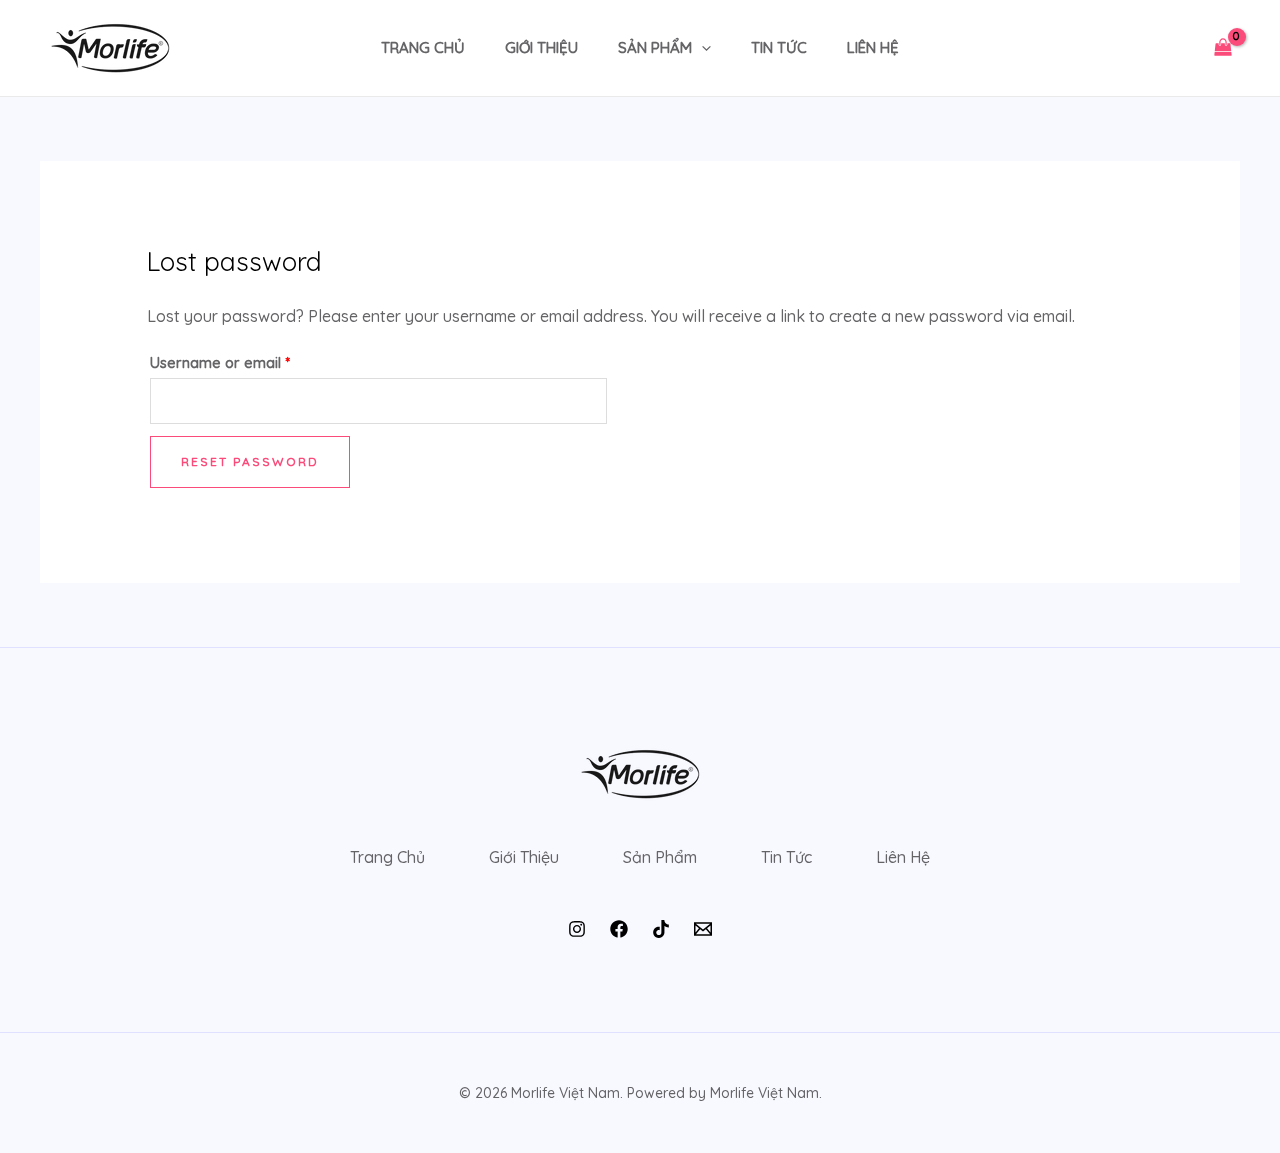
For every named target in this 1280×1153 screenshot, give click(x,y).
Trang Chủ (423, 47)
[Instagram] (577, 929)
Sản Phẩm (655, 47)
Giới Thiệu (541, 47)
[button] (701, 48)
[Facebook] (619, 929)
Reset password (250, 461)
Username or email (250, 360)
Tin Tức (779, 47)
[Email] (703, 929)
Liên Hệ (873, 47)
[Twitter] (661, 929)
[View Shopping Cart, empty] (1222, 48)
